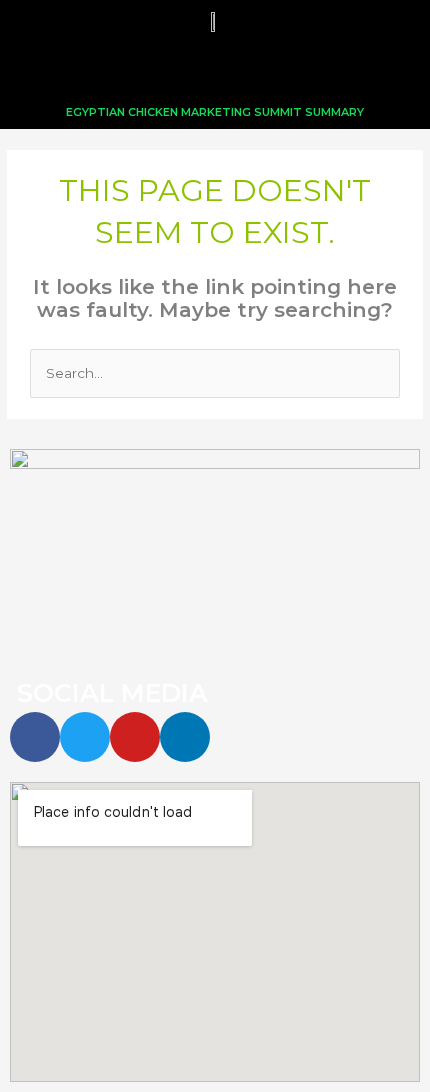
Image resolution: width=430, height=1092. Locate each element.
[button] (215, 69)
